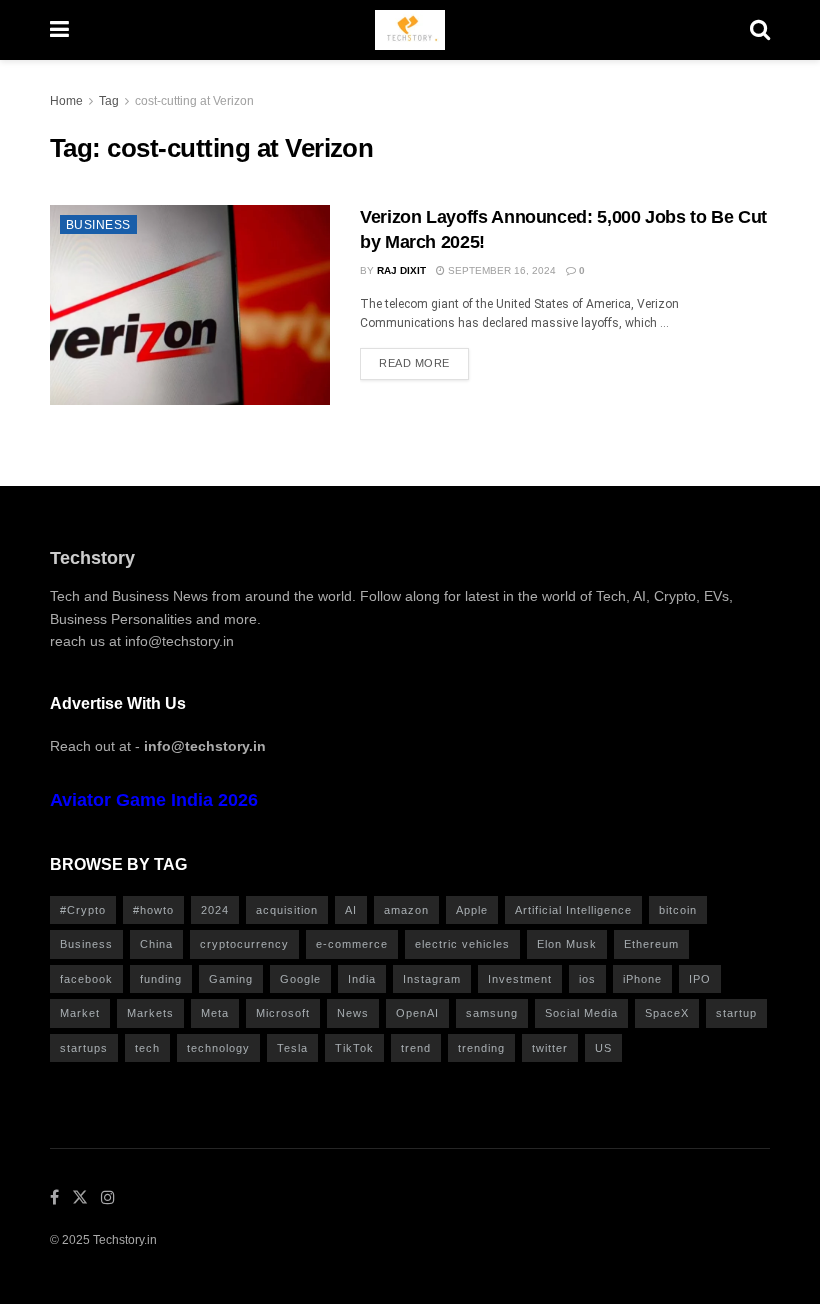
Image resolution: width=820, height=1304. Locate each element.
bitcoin (678, 910)
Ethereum (651, 944)
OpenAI (417, 1013)
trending (481, 1048)
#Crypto (83, 910)
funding (161, 979)
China (156, 944)
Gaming (231, 979)
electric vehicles (462, 944)
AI (351, 910)
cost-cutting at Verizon (194, 101)
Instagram (432, 979)
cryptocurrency (244, 944)
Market (80, 1013)
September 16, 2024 (500, 270)
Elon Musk (567, 944)
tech (147, 1048)
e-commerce (352, 944)
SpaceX (667, 1013)
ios (587, 979)
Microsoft (283, 1013)
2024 (215, 910)
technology (218, 1048)
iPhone (642, 979)
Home (66, 101)
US (603, 1048)
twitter (550, 1048)
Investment (520, 979)
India (362, 979)
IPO (700, 979)
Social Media (581, 1013)
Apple (472, 910)
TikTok (354, 1048)
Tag (109, 101)
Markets (150, 1013)
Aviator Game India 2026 (154, 800)
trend (416, 1048)
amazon (406, 910)
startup (736, 1013)
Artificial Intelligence (573, 910)
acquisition (287, 910)
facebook (86, 979)
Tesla (292, 1048)
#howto (153, 910)
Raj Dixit (401, 270)
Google (300, 979)
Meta (215, 1013)
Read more (414, 363)
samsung (492, 1013)
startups (84, 1048)
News (353, 1013)
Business (98, 225)
